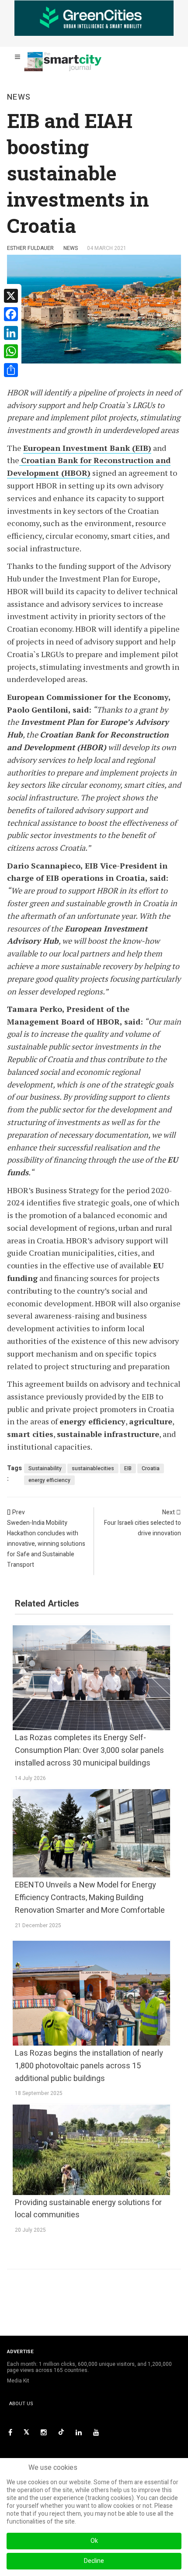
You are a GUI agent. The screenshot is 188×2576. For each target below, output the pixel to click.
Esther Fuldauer (30, 248)
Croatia (151, 1468)
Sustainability (45, 1468)
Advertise (20, 2352)
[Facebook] (10, 2432)
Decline (94, 2561)
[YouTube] (96, 2432)
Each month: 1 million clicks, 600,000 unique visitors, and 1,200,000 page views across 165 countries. (89, 2367)
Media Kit (18, 2381)
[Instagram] (44, 2432)
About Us (21, 2404)
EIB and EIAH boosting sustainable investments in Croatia (78, 173)
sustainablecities (93, 1468)
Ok (94, 2541)
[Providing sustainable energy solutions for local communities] (91, 2150)
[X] (26, 2432)
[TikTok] (61, 2432)
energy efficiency (49, 1480)
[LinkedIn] (79, 2432)
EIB (128, 1468)
